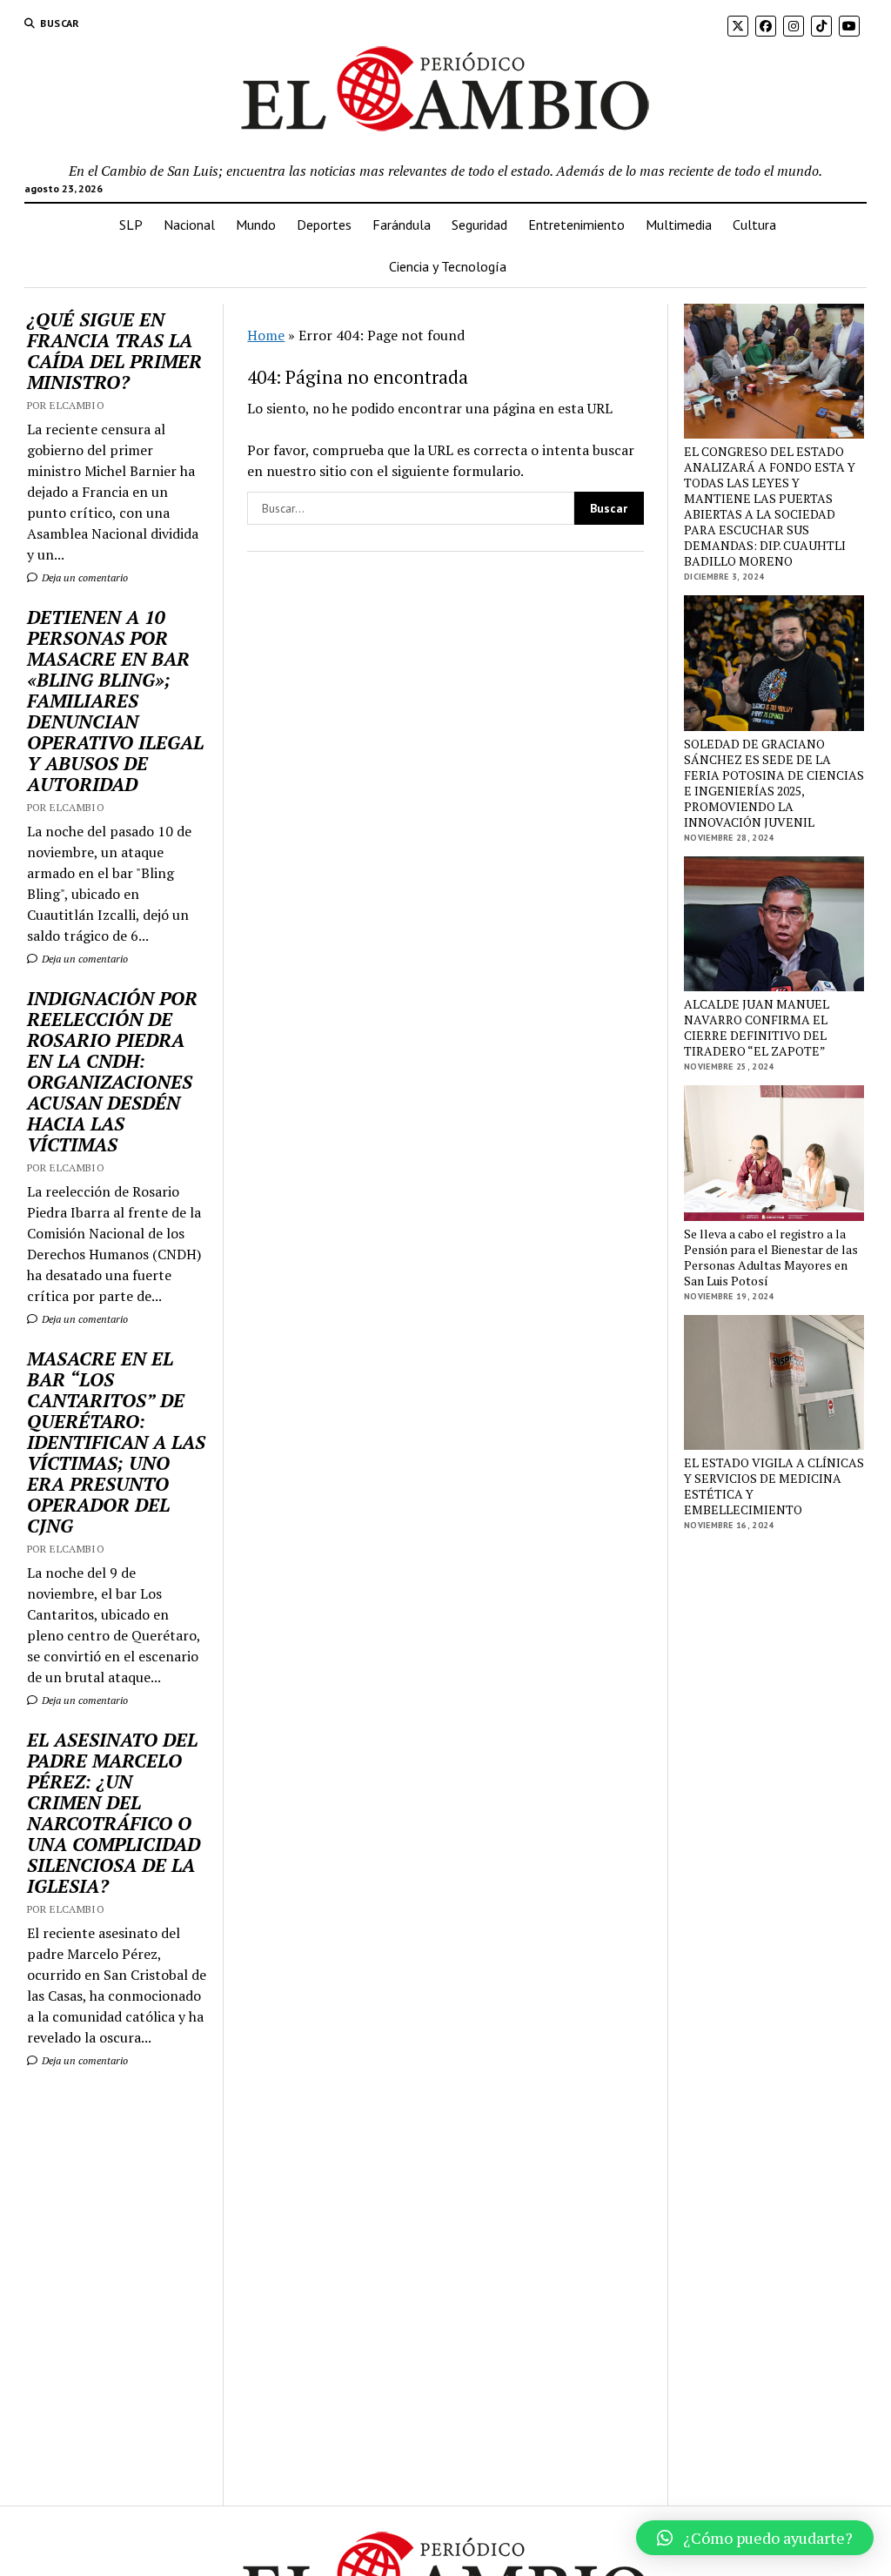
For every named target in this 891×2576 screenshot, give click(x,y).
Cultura (754, 225)
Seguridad (479, 225)
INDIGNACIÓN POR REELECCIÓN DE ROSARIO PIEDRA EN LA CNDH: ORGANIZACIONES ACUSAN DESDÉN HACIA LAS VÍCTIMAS (112, 1071)
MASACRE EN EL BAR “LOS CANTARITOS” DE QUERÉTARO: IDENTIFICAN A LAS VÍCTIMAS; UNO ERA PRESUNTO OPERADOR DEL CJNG (116, 1442)
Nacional (189, 225)
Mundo (256, 225)
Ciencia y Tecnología (448, 266)
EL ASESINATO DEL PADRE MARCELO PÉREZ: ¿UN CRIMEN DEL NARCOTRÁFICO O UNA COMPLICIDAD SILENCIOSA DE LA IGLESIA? (114, 1813)
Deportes (324, 225)
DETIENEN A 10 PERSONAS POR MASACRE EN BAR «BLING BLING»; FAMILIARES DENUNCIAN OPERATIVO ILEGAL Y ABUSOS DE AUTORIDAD (115, 701)
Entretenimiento (576, 225)
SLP (131, 225)
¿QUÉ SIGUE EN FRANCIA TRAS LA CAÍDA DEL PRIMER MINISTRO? (114, 351)
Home (266, 335)
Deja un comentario (84, 577)
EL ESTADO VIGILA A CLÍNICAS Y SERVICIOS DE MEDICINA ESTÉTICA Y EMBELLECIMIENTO (774, 1486)
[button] (755, 2538)
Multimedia (679, 225)
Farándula (402, 225)
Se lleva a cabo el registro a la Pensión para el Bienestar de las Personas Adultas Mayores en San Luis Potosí (771, 1258)
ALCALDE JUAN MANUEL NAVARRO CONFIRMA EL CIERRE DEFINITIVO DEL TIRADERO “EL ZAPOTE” (757, 1028)
